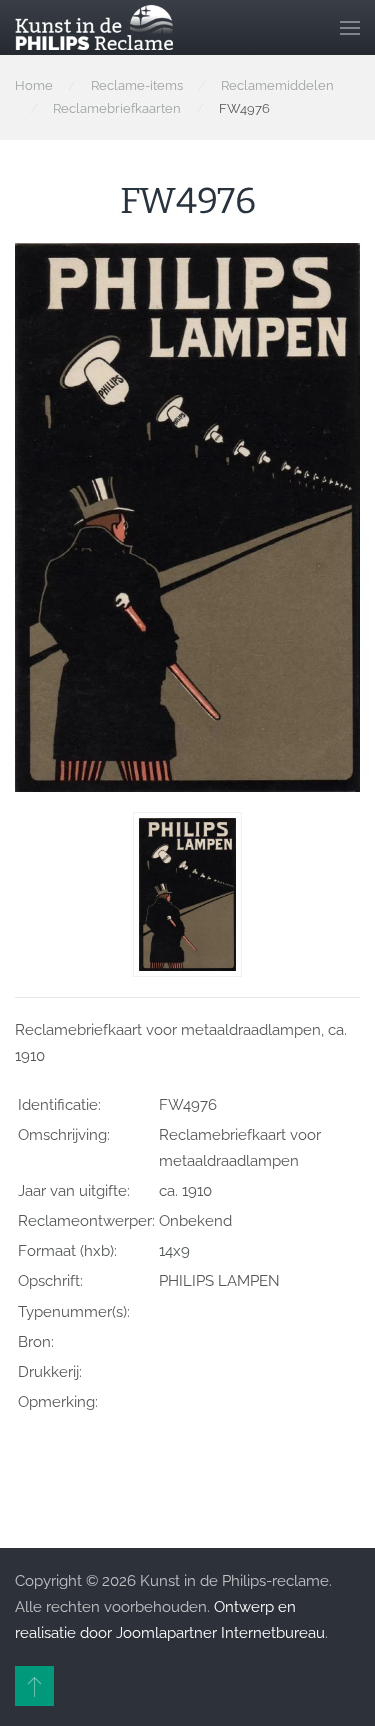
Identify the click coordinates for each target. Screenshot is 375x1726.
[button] (350, 27)
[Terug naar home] (94, 27)
